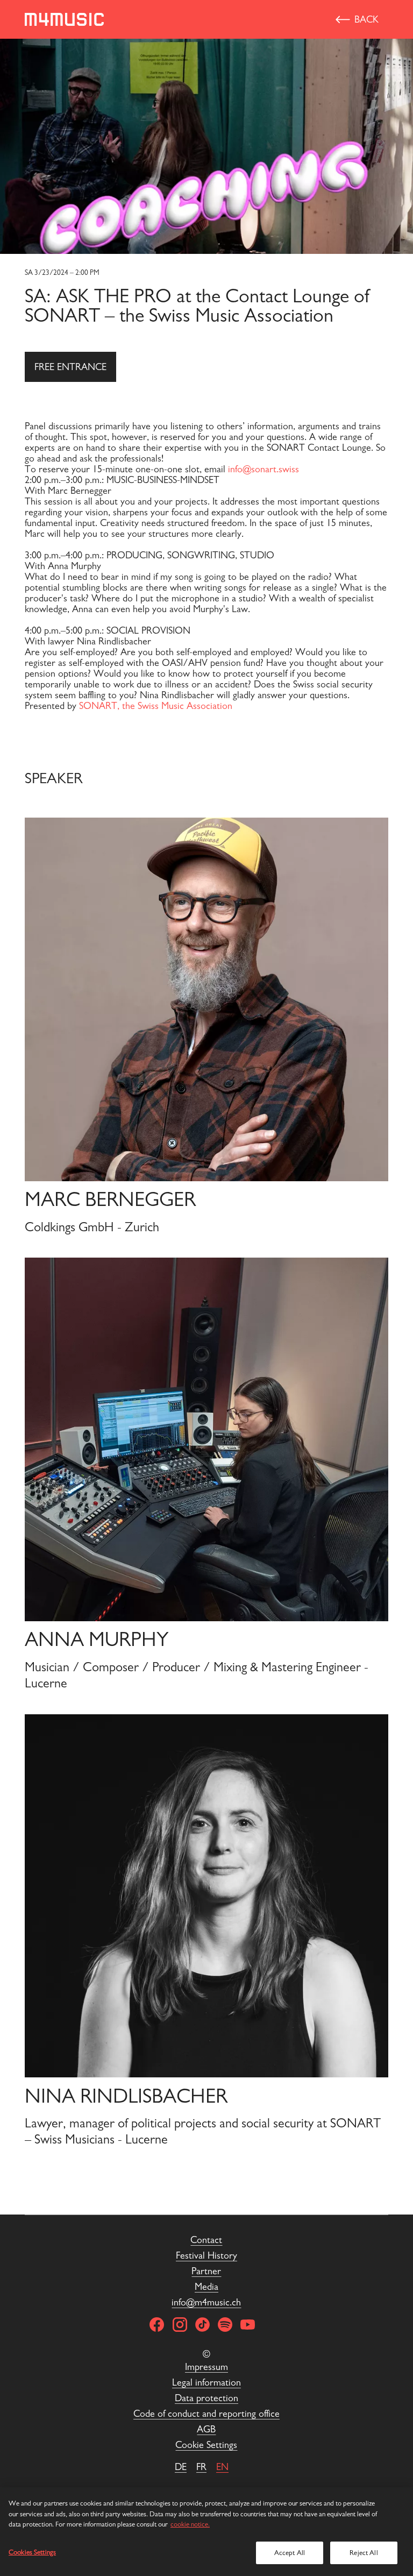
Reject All (364, 2553)
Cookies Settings (32, 2552)
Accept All (290, 2553)
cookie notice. (190, 2524)
